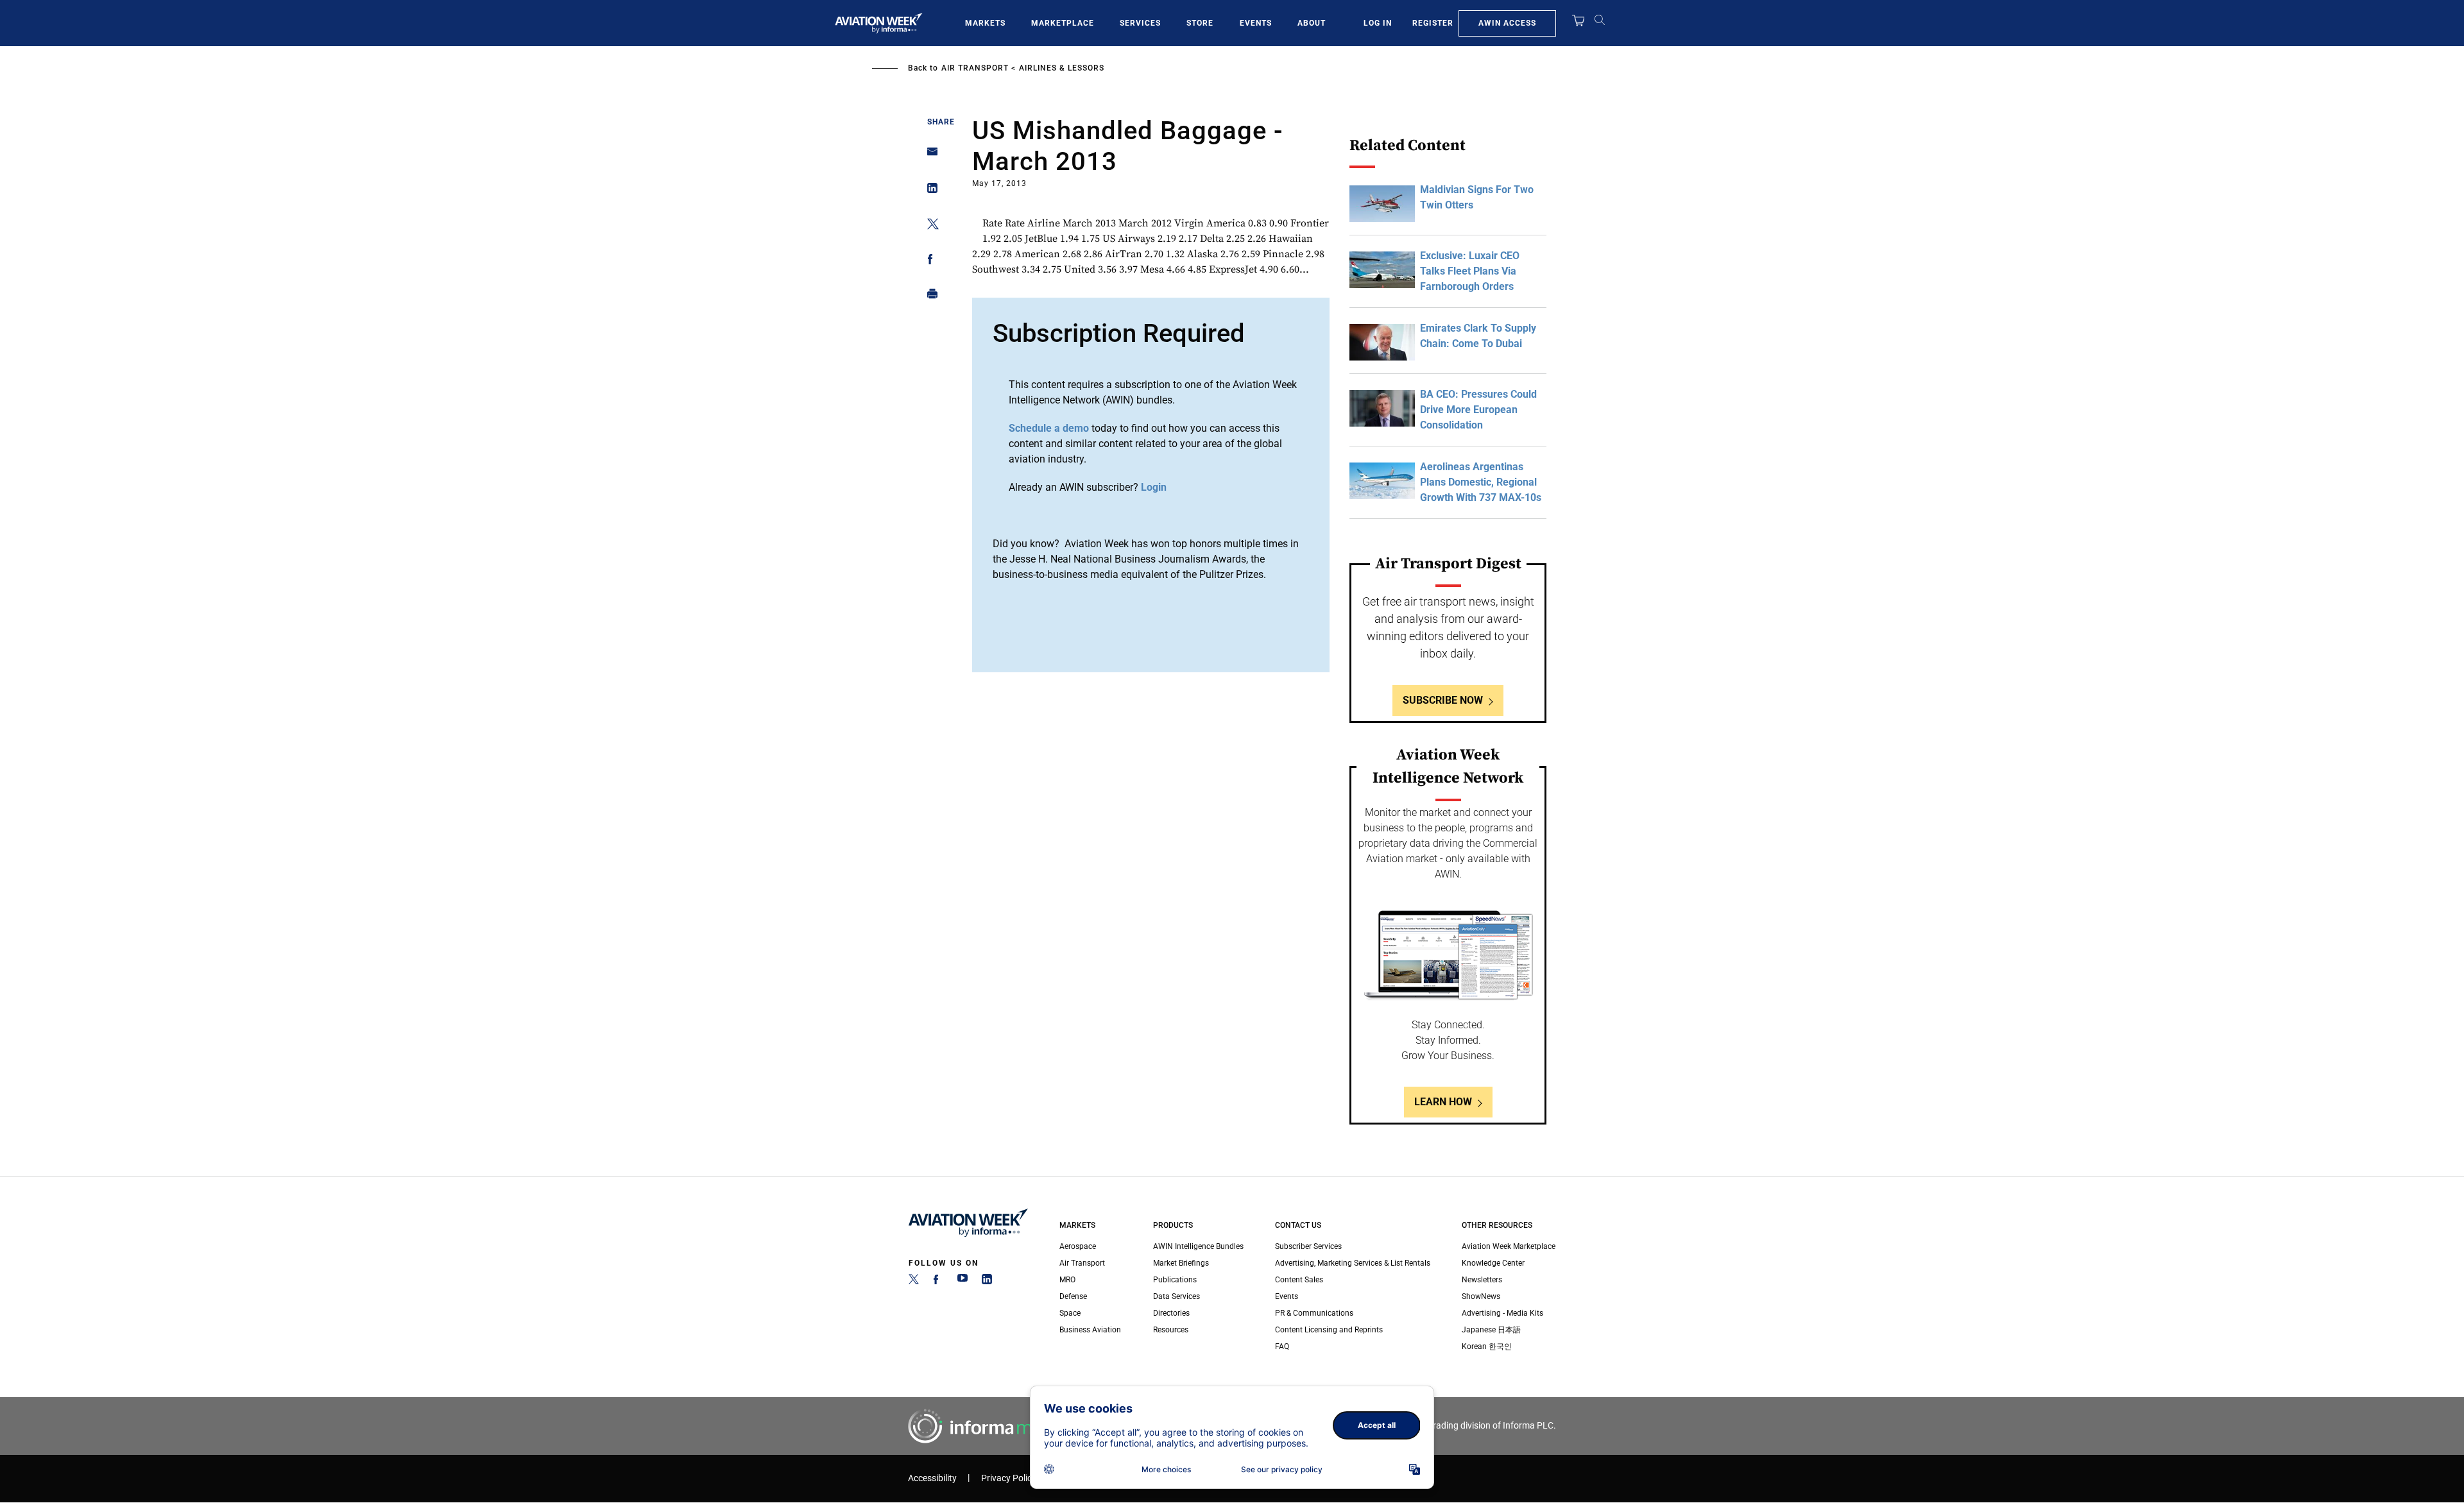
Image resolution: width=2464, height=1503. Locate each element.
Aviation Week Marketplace (1509, 1246)
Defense (1073, 1296)
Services (1140, 23)
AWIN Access (1507, 23)
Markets (985, 23)
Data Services (1176, 1296)
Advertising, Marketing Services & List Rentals (1353, 1263)
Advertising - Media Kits (1502, 1313)
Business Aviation (1090, 1330)
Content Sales (1299, 1280)
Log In (1378, 23)
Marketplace (1063, 23)
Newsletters (1482, 1280)
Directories (1171, 1313)
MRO (1067, 1280)
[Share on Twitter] (929, 226)
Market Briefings (1181, 1263)
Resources (1171, 1330)
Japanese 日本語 (1491, 1330)
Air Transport (975, 68)
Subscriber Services (1308, 1246)
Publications (1175, 1280)
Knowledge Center (1493, 1263)
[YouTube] (963, 1282)
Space (1070, 1313)
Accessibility (932, 1478)
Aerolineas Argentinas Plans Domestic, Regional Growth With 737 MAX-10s (1481, 482)
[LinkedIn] (987, 1282)
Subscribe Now (1443, 700)
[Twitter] (914, 1282)
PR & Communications (1314, 1313)
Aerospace (1078, 1246)
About (1312, 23)
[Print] (929, 297)
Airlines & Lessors (1062, 68)
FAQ (1282, 1346)
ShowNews (1481, 1296)
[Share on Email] (929, 156)
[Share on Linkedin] (929, 191)
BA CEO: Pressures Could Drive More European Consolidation (1478, 410)
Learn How (1443, 1102)
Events (1256, 23)
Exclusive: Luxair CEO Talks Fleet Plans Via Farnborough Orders (1470, 271)
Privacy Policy (1009, 1478)
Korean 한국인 (1487, 1346)
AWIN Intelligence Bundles (1198, 1246)
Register (1433, 23)
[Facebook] (938, 1282)
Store (1200, 23)
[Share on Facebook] (929, 261)
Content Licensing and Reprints (1329, 1330)
